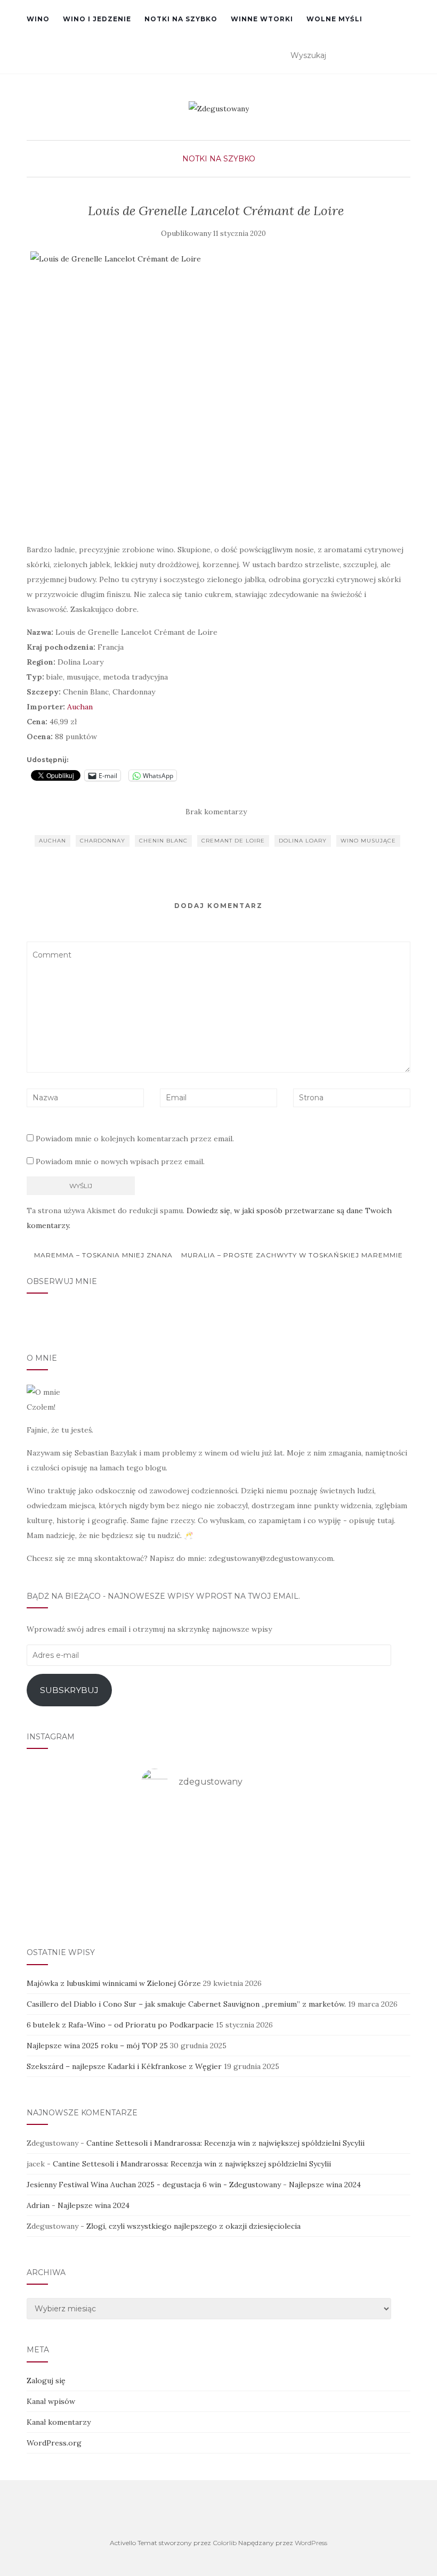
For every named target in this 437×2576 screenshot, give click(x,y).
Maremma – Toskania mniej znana (102, 1255)
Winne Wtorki (262, 19)
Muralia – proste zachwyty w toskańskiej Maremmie (293, 1255)
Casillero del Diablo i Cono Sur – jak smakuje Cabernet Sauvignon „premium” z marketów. (186, 2004)
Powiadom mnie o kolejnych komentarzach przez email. (135, 1139)
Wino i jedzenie (97, 19)
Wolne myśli (334, 19)
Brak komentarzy (216, 812)
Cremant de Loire (233, 841)
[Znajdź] (404, 56)
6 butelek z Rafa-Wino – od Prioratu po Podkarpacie (120, 2025)
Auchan (80, 707)
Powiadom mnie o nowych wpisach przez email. (120, 1162)
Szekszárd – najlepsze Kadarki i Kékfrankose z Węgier (124, 2066)
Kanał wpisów (51, 2401)
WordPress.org (54, 2443)
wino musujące (368, 841)
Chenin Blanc (163, 841)
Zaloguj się (46, 2381)
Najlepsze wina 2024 (325, 2185)
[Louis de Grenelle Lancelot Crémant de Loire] (216, 391)
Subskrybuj (69, 1690)
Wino (38, 19)
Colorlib (225, 2543)
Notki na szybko (181, 19)
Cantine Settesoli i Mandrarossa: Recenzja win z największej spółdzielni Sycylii (225, 2143)
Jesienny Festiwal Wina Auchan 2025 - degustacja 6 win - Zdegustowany (154, 2185)
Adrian (38, 2205)
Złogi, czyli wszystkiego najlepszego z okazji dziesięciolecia (193, 2226)
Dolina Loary (303, 841)
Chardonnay (103, 841)
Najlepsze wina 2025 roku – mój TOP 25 (97, 2046)
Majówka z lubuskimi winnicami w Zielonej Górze (114, 1983)
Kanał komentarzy (59, 2422)
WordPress (311, 2543)
